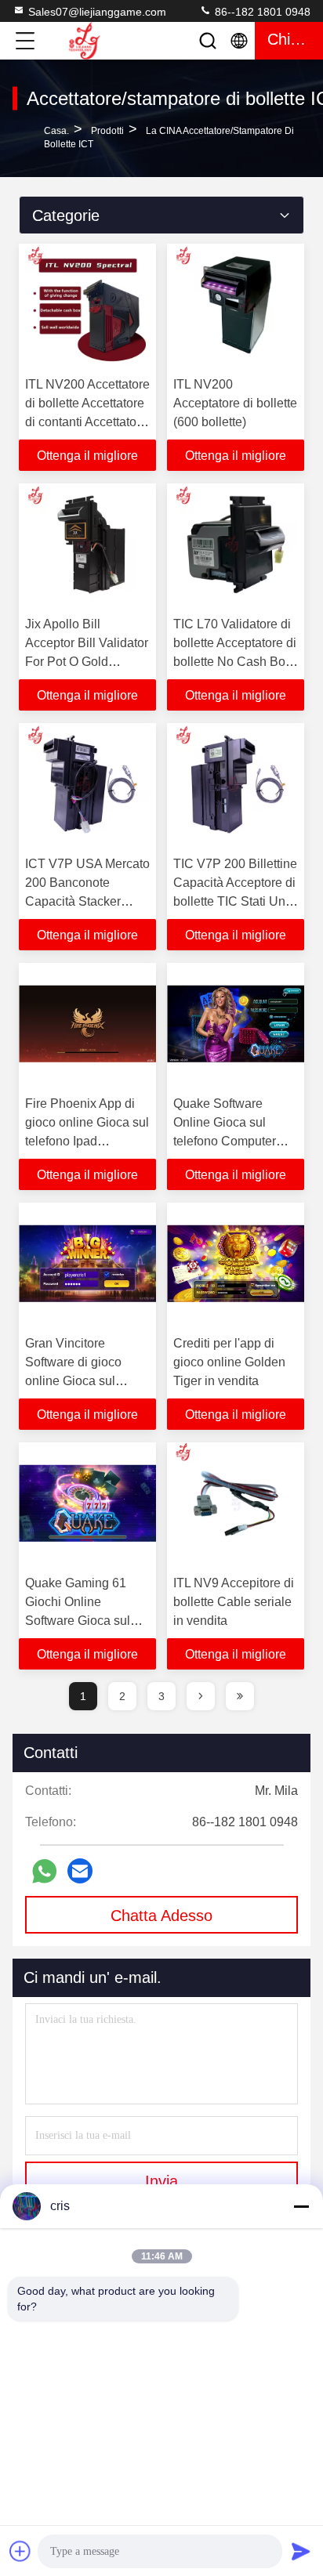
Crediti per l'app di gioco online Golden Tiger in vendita (229, 1362)
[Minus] (301, 2206)
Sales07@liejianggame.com (97, 12)
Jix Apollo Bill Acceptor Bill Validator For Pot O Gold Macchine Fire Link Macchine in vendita (87, 662)
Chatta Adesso (161, 1916)
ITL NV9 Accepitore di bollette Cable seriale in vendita (234, 1602)
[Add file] (20, 2551)
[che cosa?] (44, 1871)
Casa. (56, 131)
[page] (201, 1696)
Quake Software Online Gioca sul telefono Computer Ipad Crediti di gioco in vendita (236, 1141)
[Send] (301, 2551)
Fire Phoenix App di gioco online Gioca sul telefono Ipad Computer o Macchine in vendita (87, 1141)
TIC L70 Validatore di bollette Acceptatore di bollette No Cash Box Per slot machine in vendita (235, 662)
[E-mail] (80, 1871)
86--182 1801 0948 (261, 12)
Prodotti (107, 131)
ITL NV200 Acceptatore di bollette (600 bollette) (235, 403)
